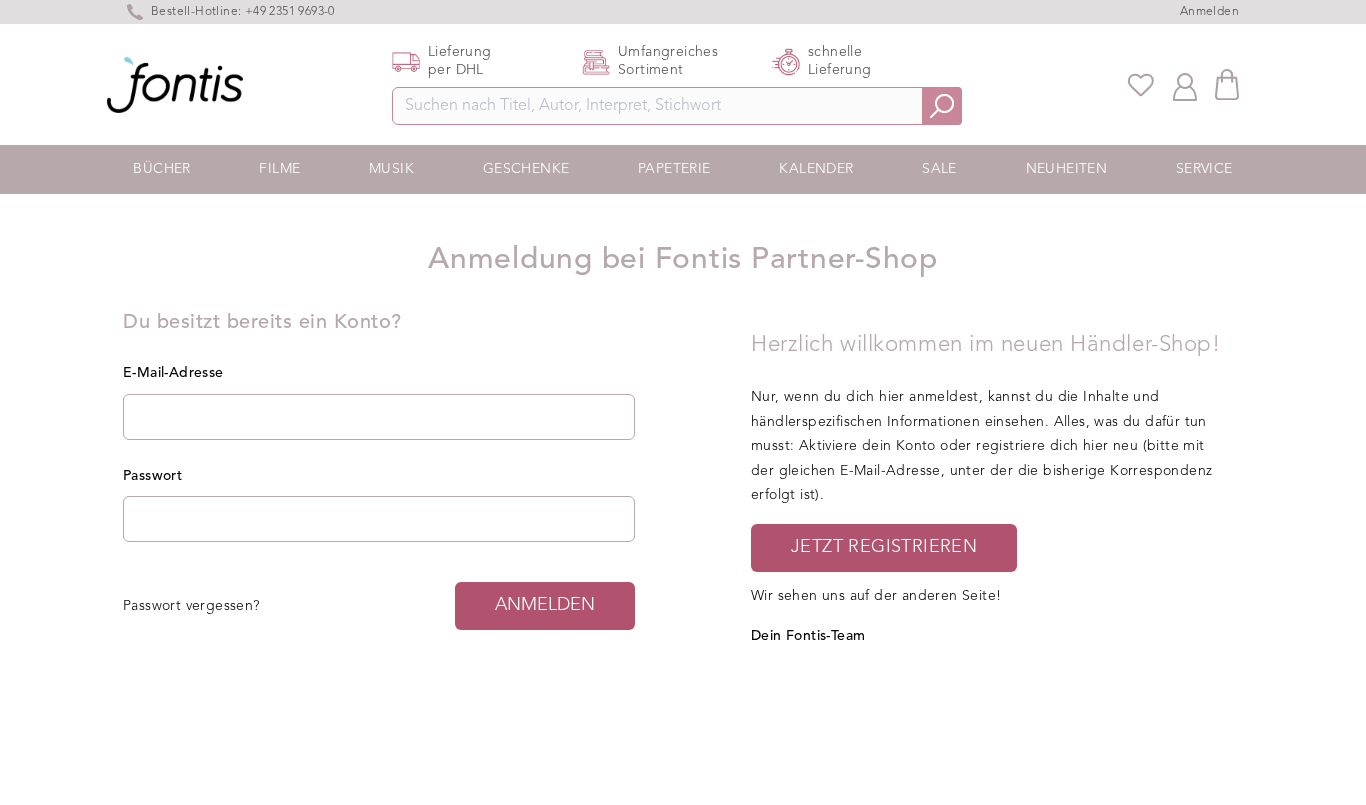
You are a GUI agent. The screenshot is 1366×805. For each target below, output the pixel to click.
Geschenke (526, 169)
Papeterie (674, 169)
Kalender (816, 169)
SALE (939, 169)
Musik (391, 169)
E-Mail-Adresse (173, 373)
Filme (279, 169)
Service (1204, 169)
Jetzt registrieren (884, 547)
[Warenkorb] (1227, 84)
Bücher (161, 169)
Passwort (152, 476)
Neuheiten (1067, 169)
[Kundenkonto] (1185, 85)
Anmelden (1209, 12)
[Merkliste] (1141, 85)
